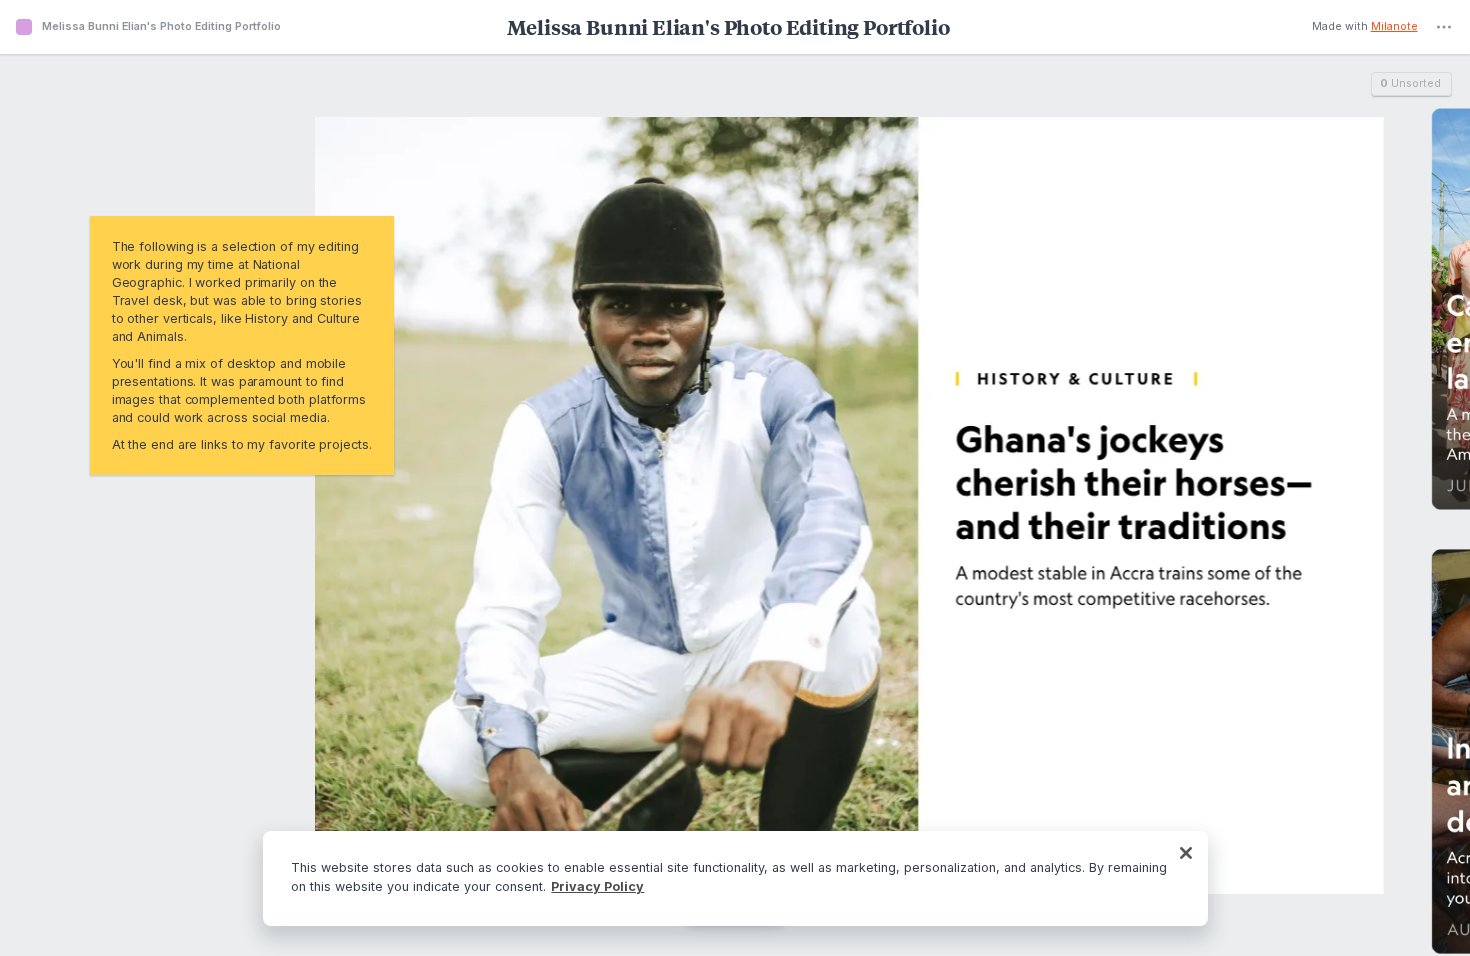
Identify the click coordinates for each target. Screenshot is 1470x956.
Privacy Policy (597, 886)
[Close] (1186, 853)
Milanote (1394, 27)
